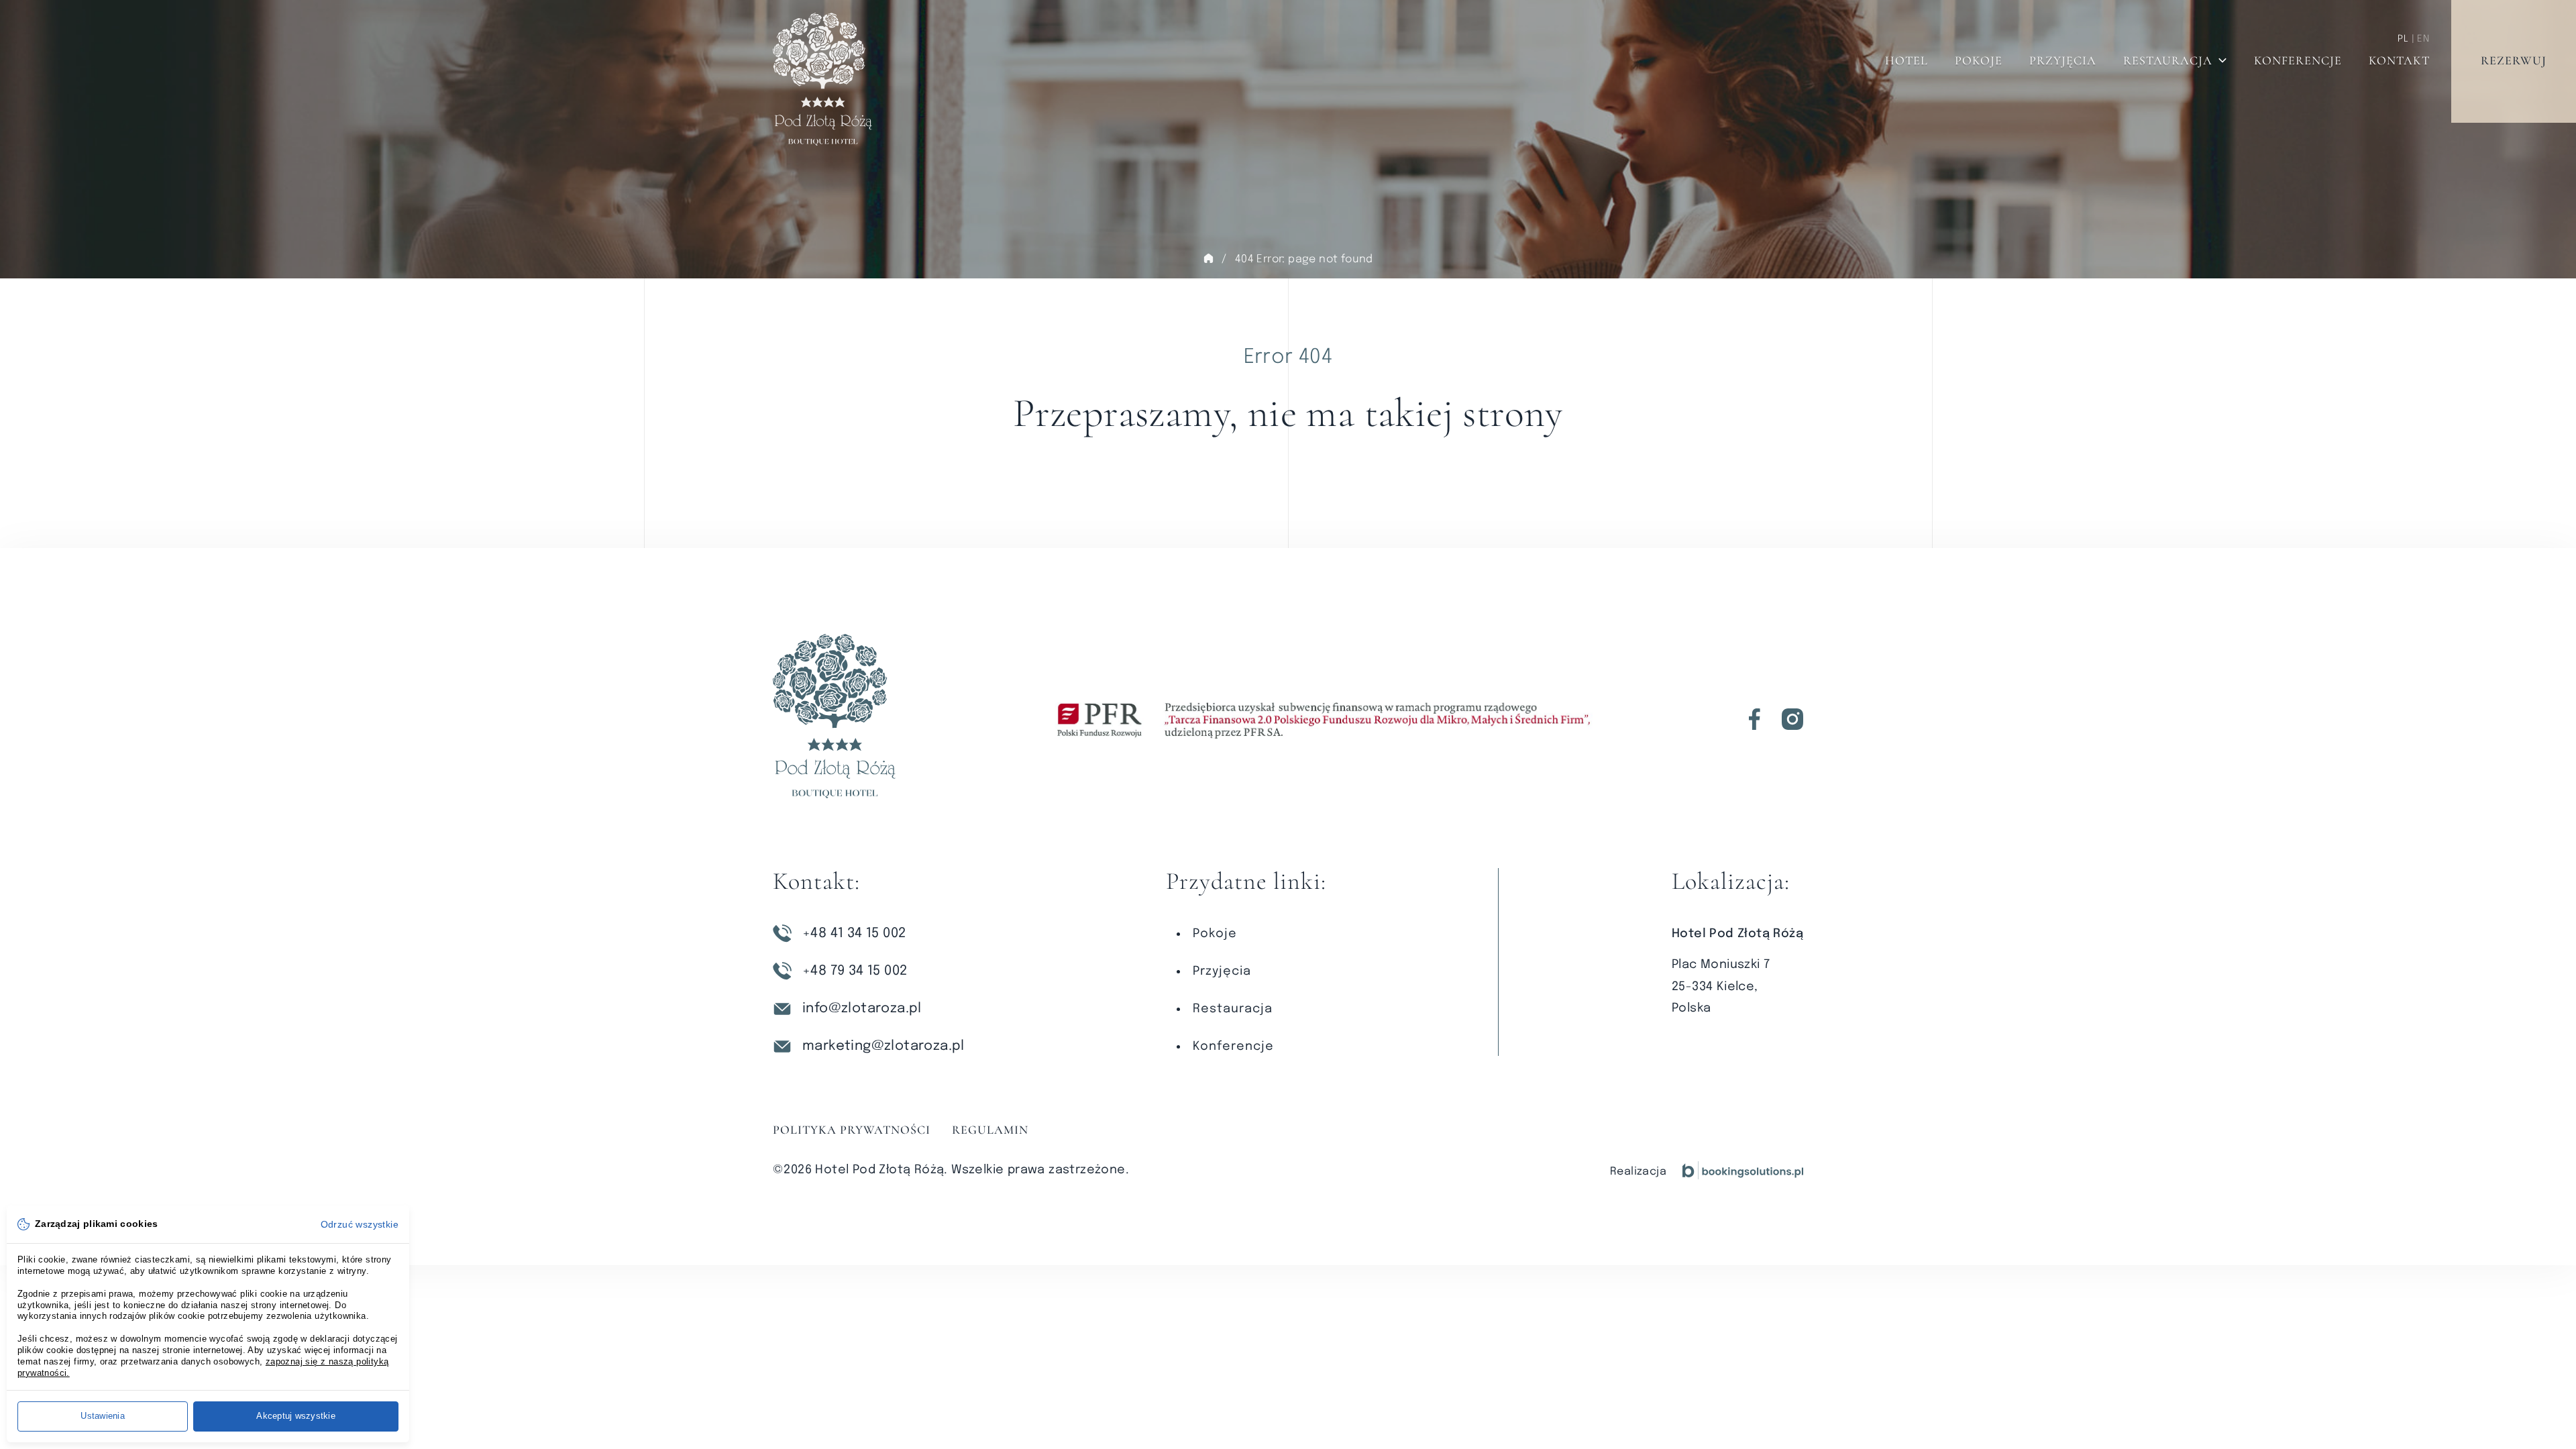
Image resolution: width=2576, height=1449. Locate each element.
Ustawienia (103, 1416)
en (2423, 39)
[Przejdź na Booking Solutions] (1743, 1170)
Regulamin (990, 1130)
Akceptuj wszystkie (296, 1416)
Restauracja (2168, 60)
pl (2403, 39)
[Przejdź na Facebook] (1755, 719)
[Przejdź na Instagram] (1792, 719)
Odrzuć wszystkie (360, 1224)
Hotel (1907, 60)
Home (1208, 258)
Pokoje (1979, 60)
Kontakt (2399, 60)
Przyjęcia (2063, 60)
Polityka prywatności (852, 1130)
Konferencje (2298, 60)
